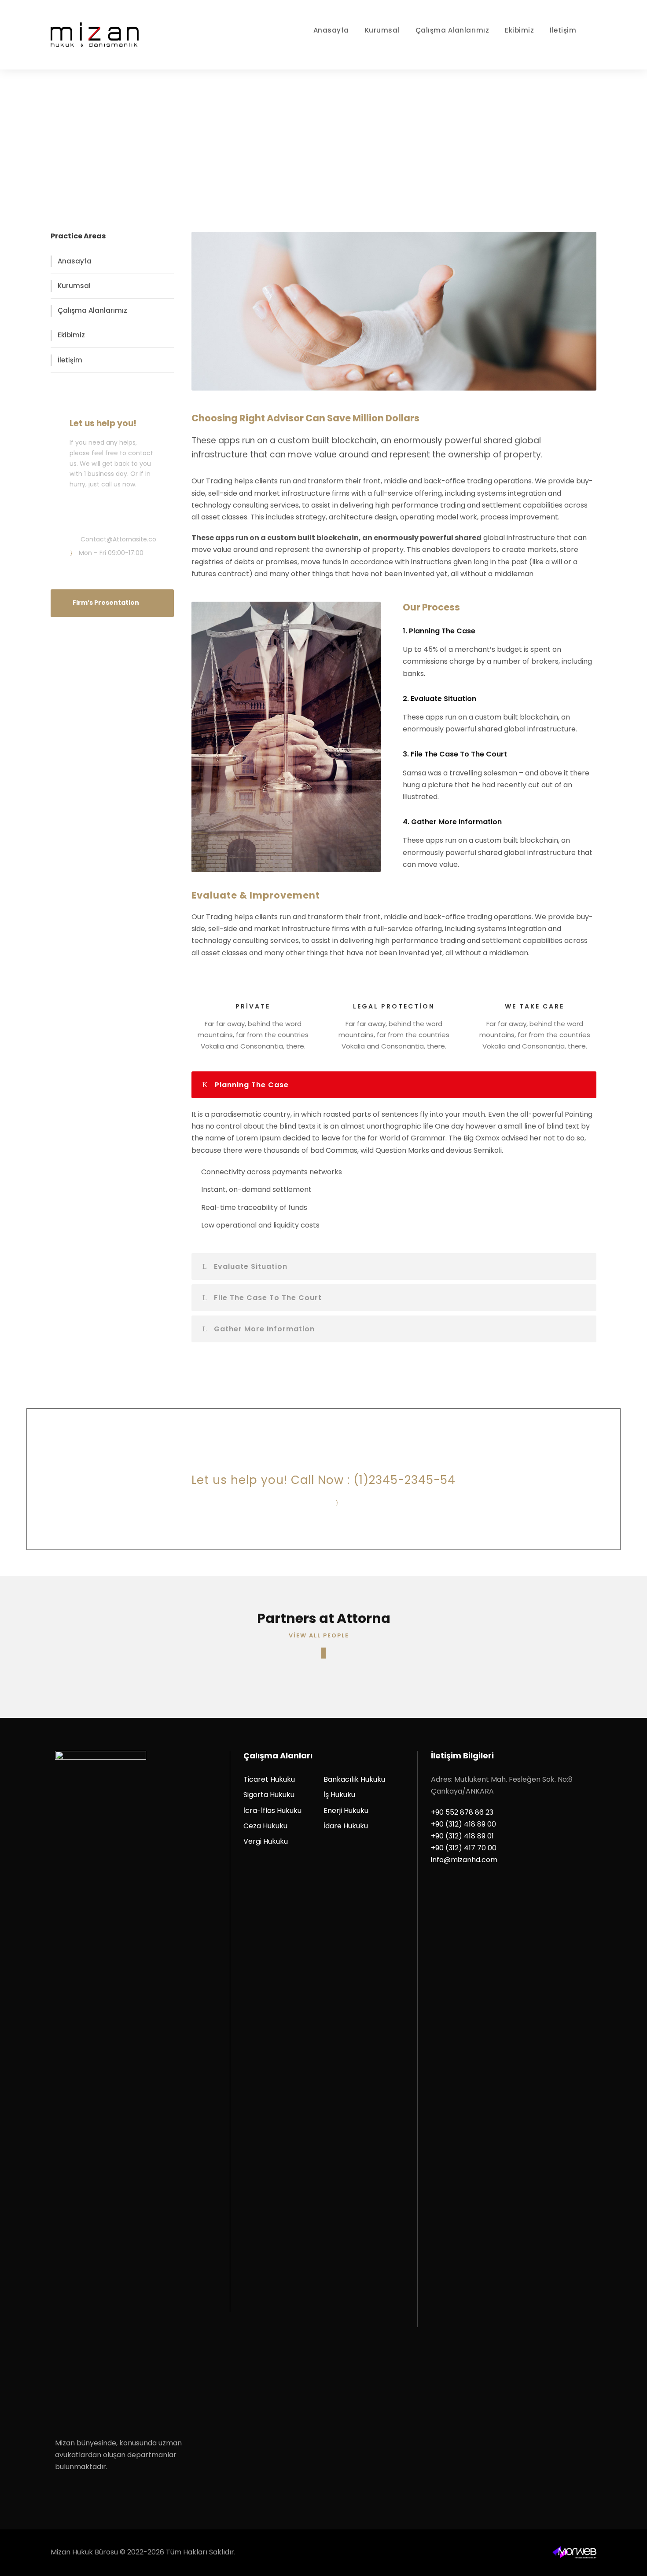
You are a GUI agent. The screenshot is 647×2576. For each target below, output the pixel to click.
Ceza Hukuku (265, 1826)
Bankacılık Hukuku (354, 1779)
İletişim (563, 30)
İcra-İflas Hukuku (272, 1811)
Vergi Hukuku (266, 1841)
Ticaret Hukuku (269, 1779)
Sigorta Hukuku (269, 1795)
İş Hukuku (339, 1795)
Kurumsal (382, 30)
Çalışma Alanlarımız (452, 30)
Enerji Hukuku (346, 1811)
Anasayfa (331, 30)
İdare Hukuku (346, 1826)
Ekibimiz (519, 30)
